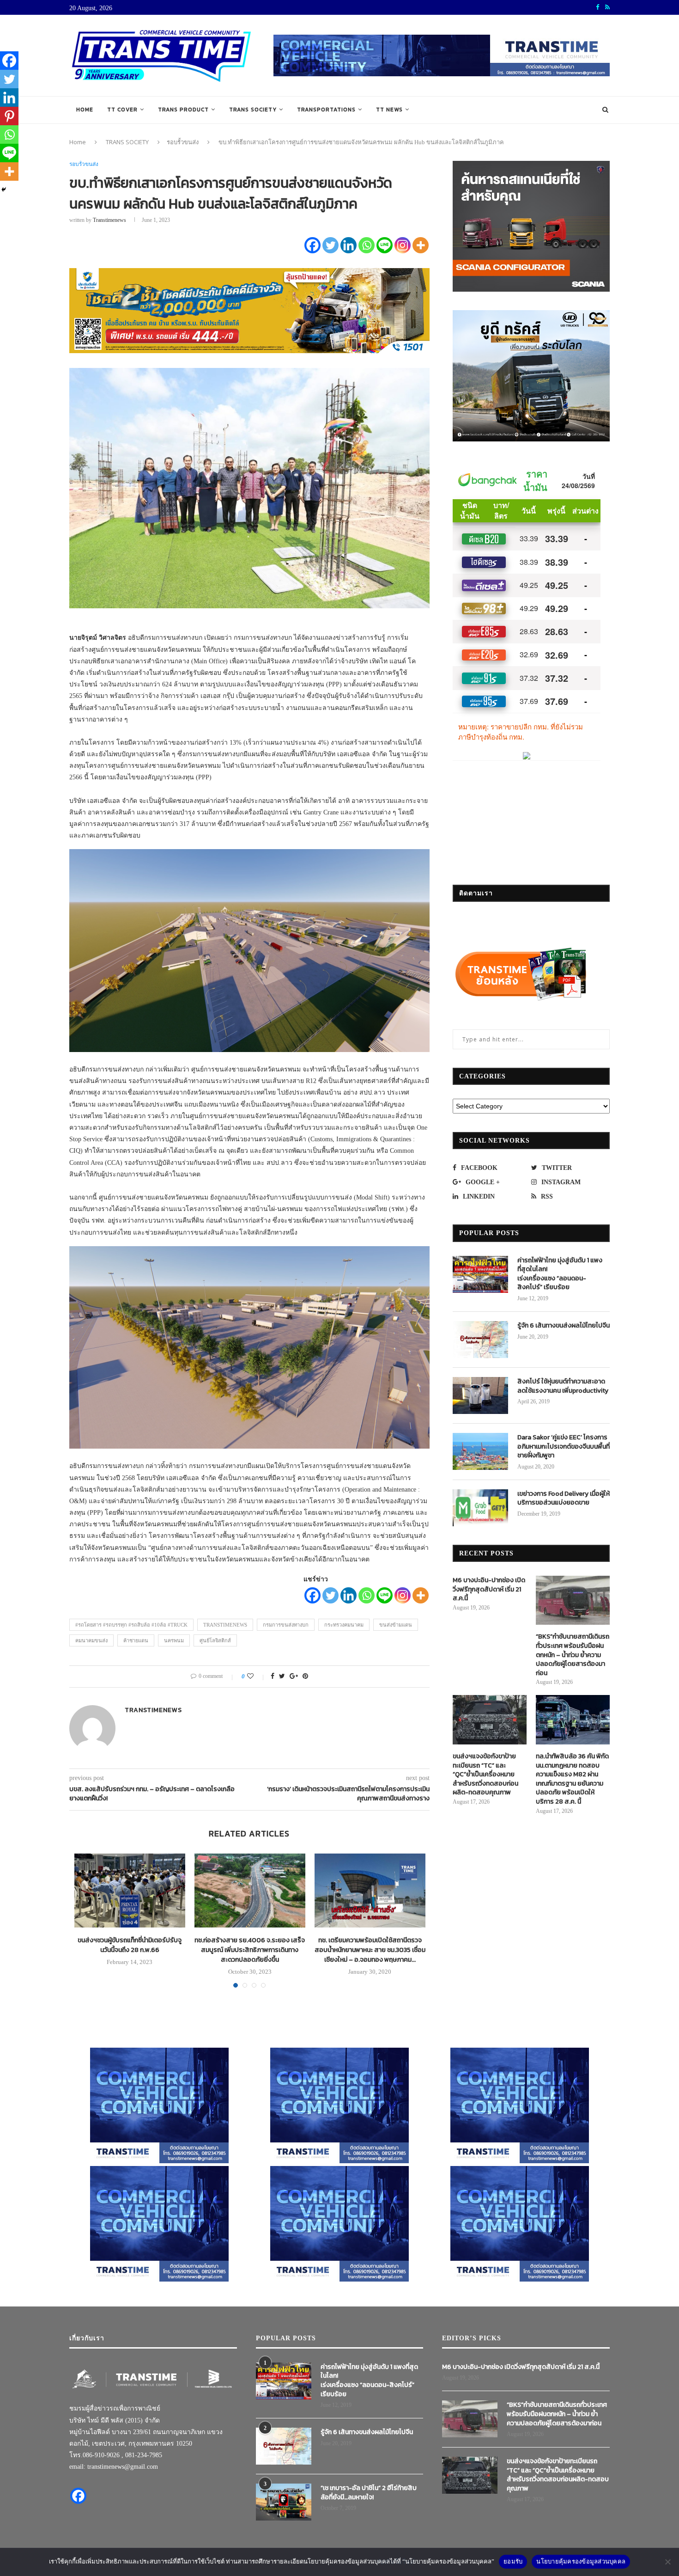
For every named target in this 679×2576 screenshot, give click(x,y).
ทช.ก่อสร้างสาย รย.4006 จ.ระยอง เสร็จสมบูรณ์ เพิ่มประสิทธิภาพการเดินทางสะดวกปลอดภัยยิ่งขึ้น (250, 1950)
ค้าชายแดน (136, 1640)
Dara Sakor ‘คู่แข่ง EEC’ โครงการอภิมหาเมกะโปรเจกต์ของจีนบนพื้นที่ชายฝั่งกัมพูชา (564, 1447)
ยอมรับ (513, 2561)
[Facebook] (312, 245)
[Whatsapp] (367, 245)
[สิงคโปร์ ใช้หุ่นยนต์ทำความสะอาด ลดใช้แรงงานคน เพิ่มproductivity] (480, 1395)
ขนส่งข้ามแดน (396, 1625)
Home (85, 110)
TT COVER (122, 110)
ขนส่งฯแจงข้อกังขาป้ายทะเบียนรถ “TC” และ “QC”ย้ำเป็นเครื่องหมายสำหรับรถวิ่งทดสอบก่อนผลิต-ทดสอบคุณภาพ (485, 1774)
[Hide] (4, 190)
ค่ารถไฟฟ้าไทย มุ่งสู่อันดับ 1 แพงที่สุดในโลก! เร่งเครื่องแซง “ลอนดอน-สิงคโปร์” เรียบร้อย (560, 1274)
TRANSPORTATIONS (326, 110)
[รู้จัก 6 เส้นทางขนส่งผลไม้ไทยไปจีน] (480, 1340)
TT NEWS (389, 110)
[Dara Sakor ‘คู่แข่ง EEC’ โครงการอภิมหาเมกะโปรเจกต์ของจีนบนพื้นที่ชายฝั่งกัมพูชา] (480, 1451)
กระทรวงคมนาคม (344, 1625)
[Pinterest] (9, 116)
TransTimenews (225, 1625)
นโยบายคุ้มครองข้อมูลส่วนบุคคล (581, 2561)
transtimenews (109, 220)
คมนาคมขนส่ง (91, 1640)
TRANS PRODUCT (183, 110)
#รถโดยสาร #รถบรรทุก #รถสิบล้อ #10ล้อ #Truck (131, 1625)
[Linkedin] (349, 245)
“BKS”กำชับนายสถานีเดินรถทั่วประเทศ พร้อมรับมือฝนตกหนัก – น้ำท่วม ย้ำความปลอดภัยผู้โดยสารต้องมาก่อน (573, 1655)
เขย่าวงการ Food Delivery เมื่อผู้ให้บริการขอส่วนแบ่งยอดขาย (564, 1498)
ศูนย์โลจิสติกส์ (215, 1640)
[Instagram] (403, 245)
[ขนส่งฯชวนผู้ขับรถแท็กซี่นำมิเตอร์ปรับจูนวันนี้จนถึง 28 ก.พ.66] (130, 1891)
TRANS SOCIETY (253, 110)
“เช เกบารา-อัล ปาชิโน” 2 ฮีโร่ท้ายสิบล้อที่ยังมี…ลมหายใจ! (369, 2493)
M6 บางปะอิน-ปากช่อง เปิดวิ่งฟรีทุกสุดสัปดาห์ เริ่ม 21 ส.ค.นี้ (489, 1589)
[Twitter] (330, 245)
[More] (421, 245)
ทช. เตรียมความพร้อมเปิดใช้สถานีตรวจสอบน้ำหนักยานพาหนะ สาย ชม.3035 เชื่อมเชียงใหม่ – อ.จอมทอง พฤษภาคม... (370, 1950)
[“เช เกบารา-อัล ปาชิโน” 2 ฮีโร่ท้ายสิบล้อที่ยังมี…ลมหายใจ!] (284, 2502)
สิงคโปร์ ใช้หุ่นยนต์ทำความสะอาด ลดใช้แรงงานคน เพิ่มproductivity (563, 1386)
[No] (667, 2562)
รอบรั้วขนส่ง (183, 142)
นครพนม (174, 1640)
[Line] (385, 245)
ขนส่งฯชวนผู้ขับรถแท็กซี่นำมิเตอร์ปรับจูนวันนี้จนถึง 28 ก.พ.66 (130, 1945)
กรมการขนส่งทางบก (286, 1625)
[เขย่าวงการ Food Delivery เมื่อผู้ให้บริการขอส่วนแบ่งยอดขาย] (480, 1508)
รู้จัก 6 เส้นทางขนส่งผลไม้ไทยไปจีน (564, 1326)
